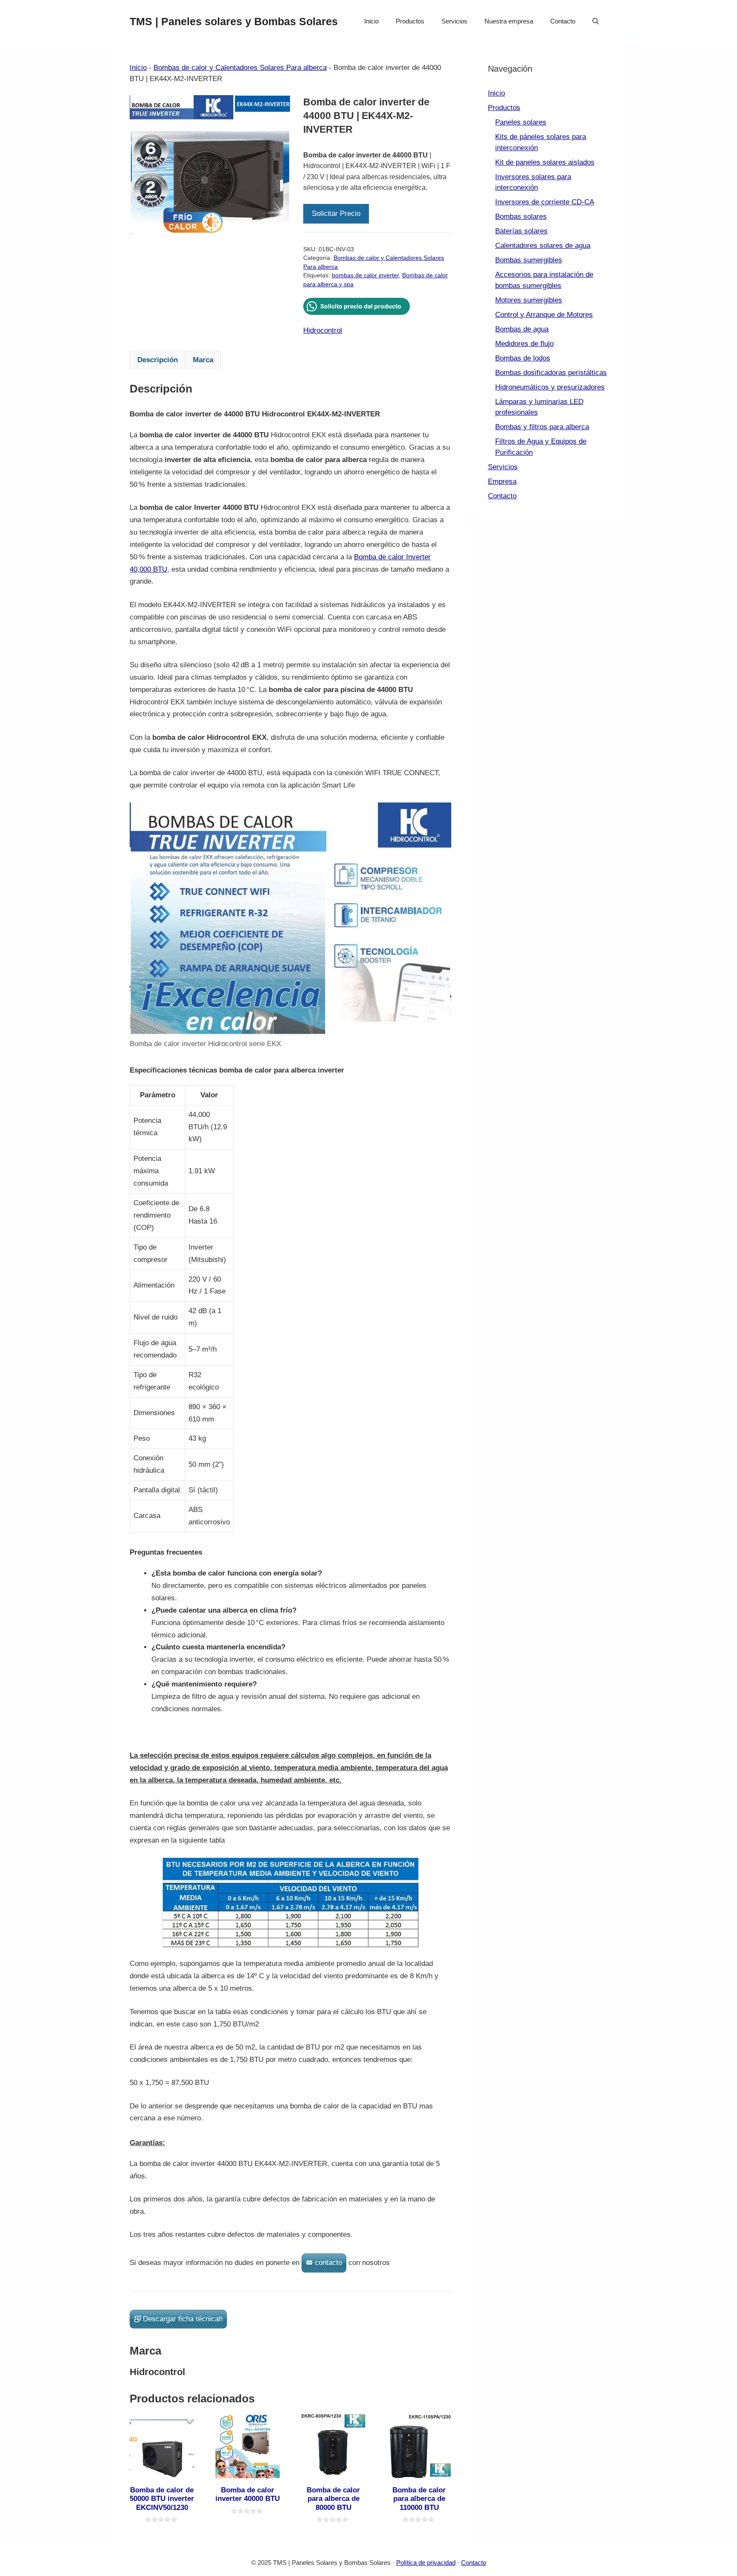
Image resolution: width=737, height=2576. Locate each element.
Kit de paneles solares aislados (545, 162)
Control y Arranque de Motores (544, 315)
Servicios (454, 21)
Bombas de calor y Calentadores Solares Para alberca (240, 68)
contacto (328, 2263)
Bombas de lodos (523, 358)
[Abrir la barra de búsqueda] (596, 21)
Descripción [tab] (158, 360)
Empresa (502, 481)
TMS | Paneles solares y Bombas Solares (234, 21)
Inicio (371, 21)
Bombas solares (521, 217)
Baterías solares (521, 231)
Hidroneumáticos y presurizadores (550, 387)
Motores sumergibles (529, 300)
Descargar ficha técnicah (183, 2319)
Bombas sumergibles (529, 260)
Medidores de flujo (524, 344)
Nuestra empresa (509, 21)
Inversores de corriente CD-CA (545, 202)
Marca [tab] (203, 360)
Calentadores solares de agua (543, 246)
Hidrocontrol (323, 330)
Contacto (563, 21)
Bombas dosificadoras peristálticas (551, 373)
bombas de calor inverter (365, 275)
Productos (410, 21)
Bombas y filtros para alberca (542, 427)
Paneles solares (521, 122)
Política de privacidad (426, 2563)
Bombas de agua (522, 329)
